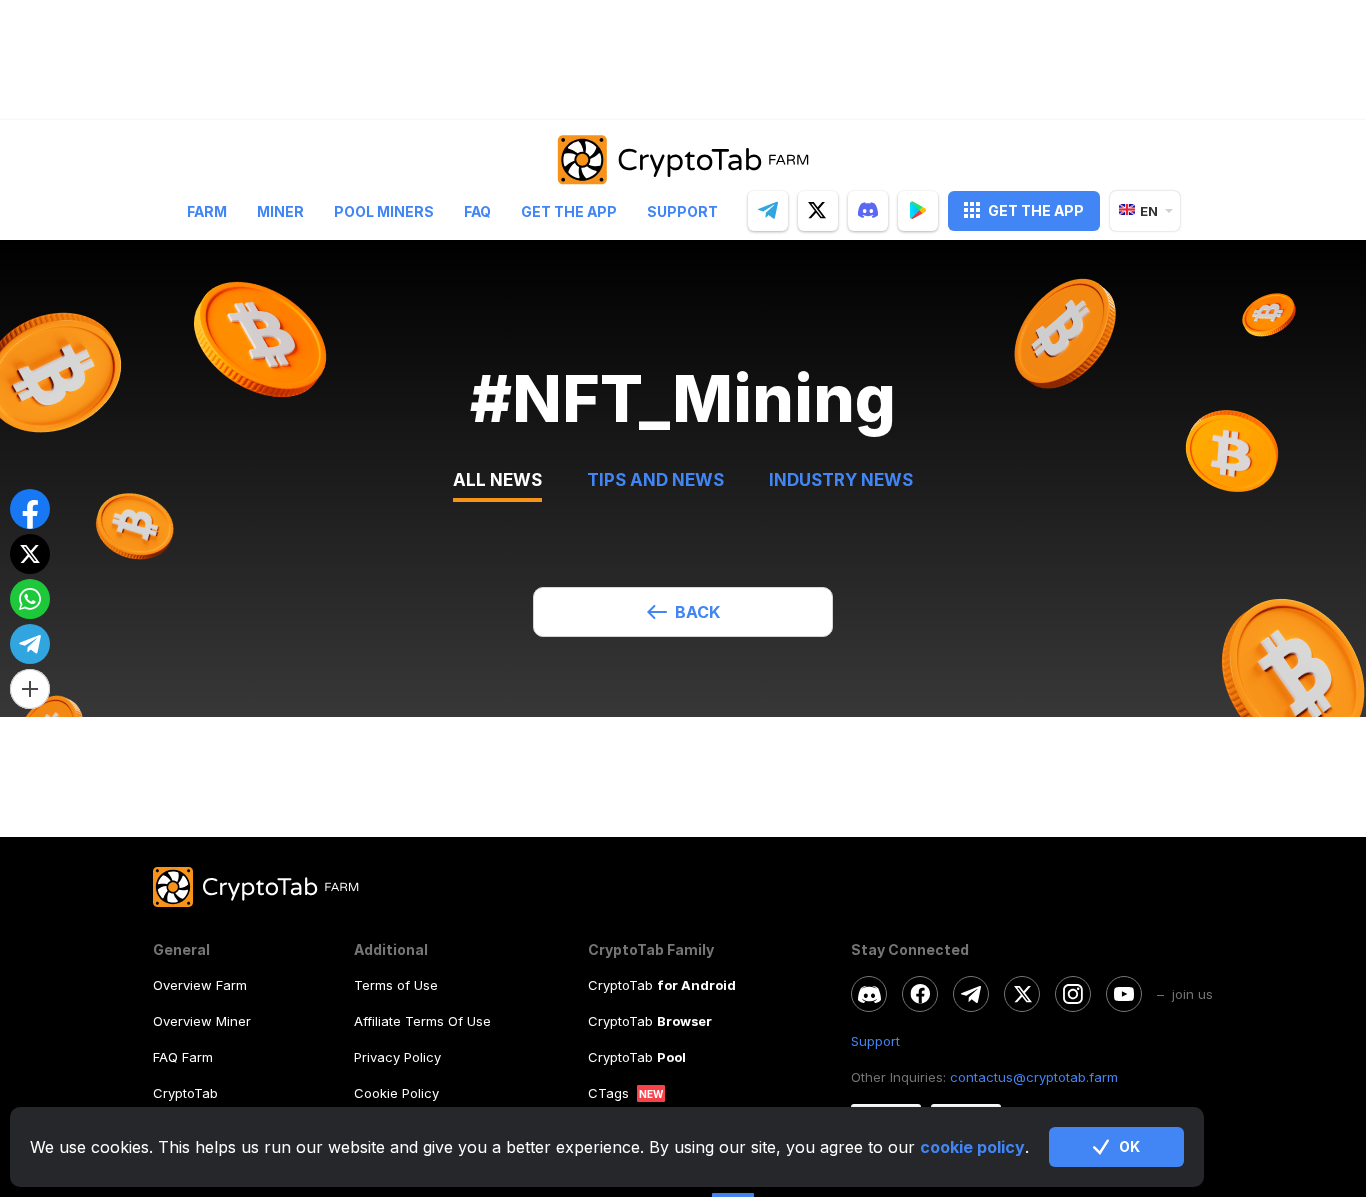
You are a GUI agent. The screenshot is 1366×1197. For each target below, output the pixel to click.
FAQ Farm (183, 1057)
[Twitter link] (1022, 994)
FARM (207, 210)
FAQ (477, 210)
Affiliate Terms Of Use (422, 1021)
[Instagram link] (1073, 994)
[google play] (918, 210)
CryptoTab (185, 1093)
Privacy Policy (397, 1057)
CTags (608, 1093)
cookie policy (972, 1147)
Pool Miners (384, 210)
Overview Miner (202, 1021)
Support (682, 210)
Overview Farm (200, 985)
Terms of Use (396, 985)
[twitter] (818, 210)
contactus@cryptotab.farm (1034, 1077)
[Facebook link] (920, 994)
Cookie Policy (396, 1093)
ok (1129, 1146)
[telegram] (768, 210)
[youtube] (1124, 994)
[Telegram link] (971, 994)
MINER (280, 210)
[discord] (868, 210)
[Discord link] (869, 994)
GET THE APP (1036, 209)
